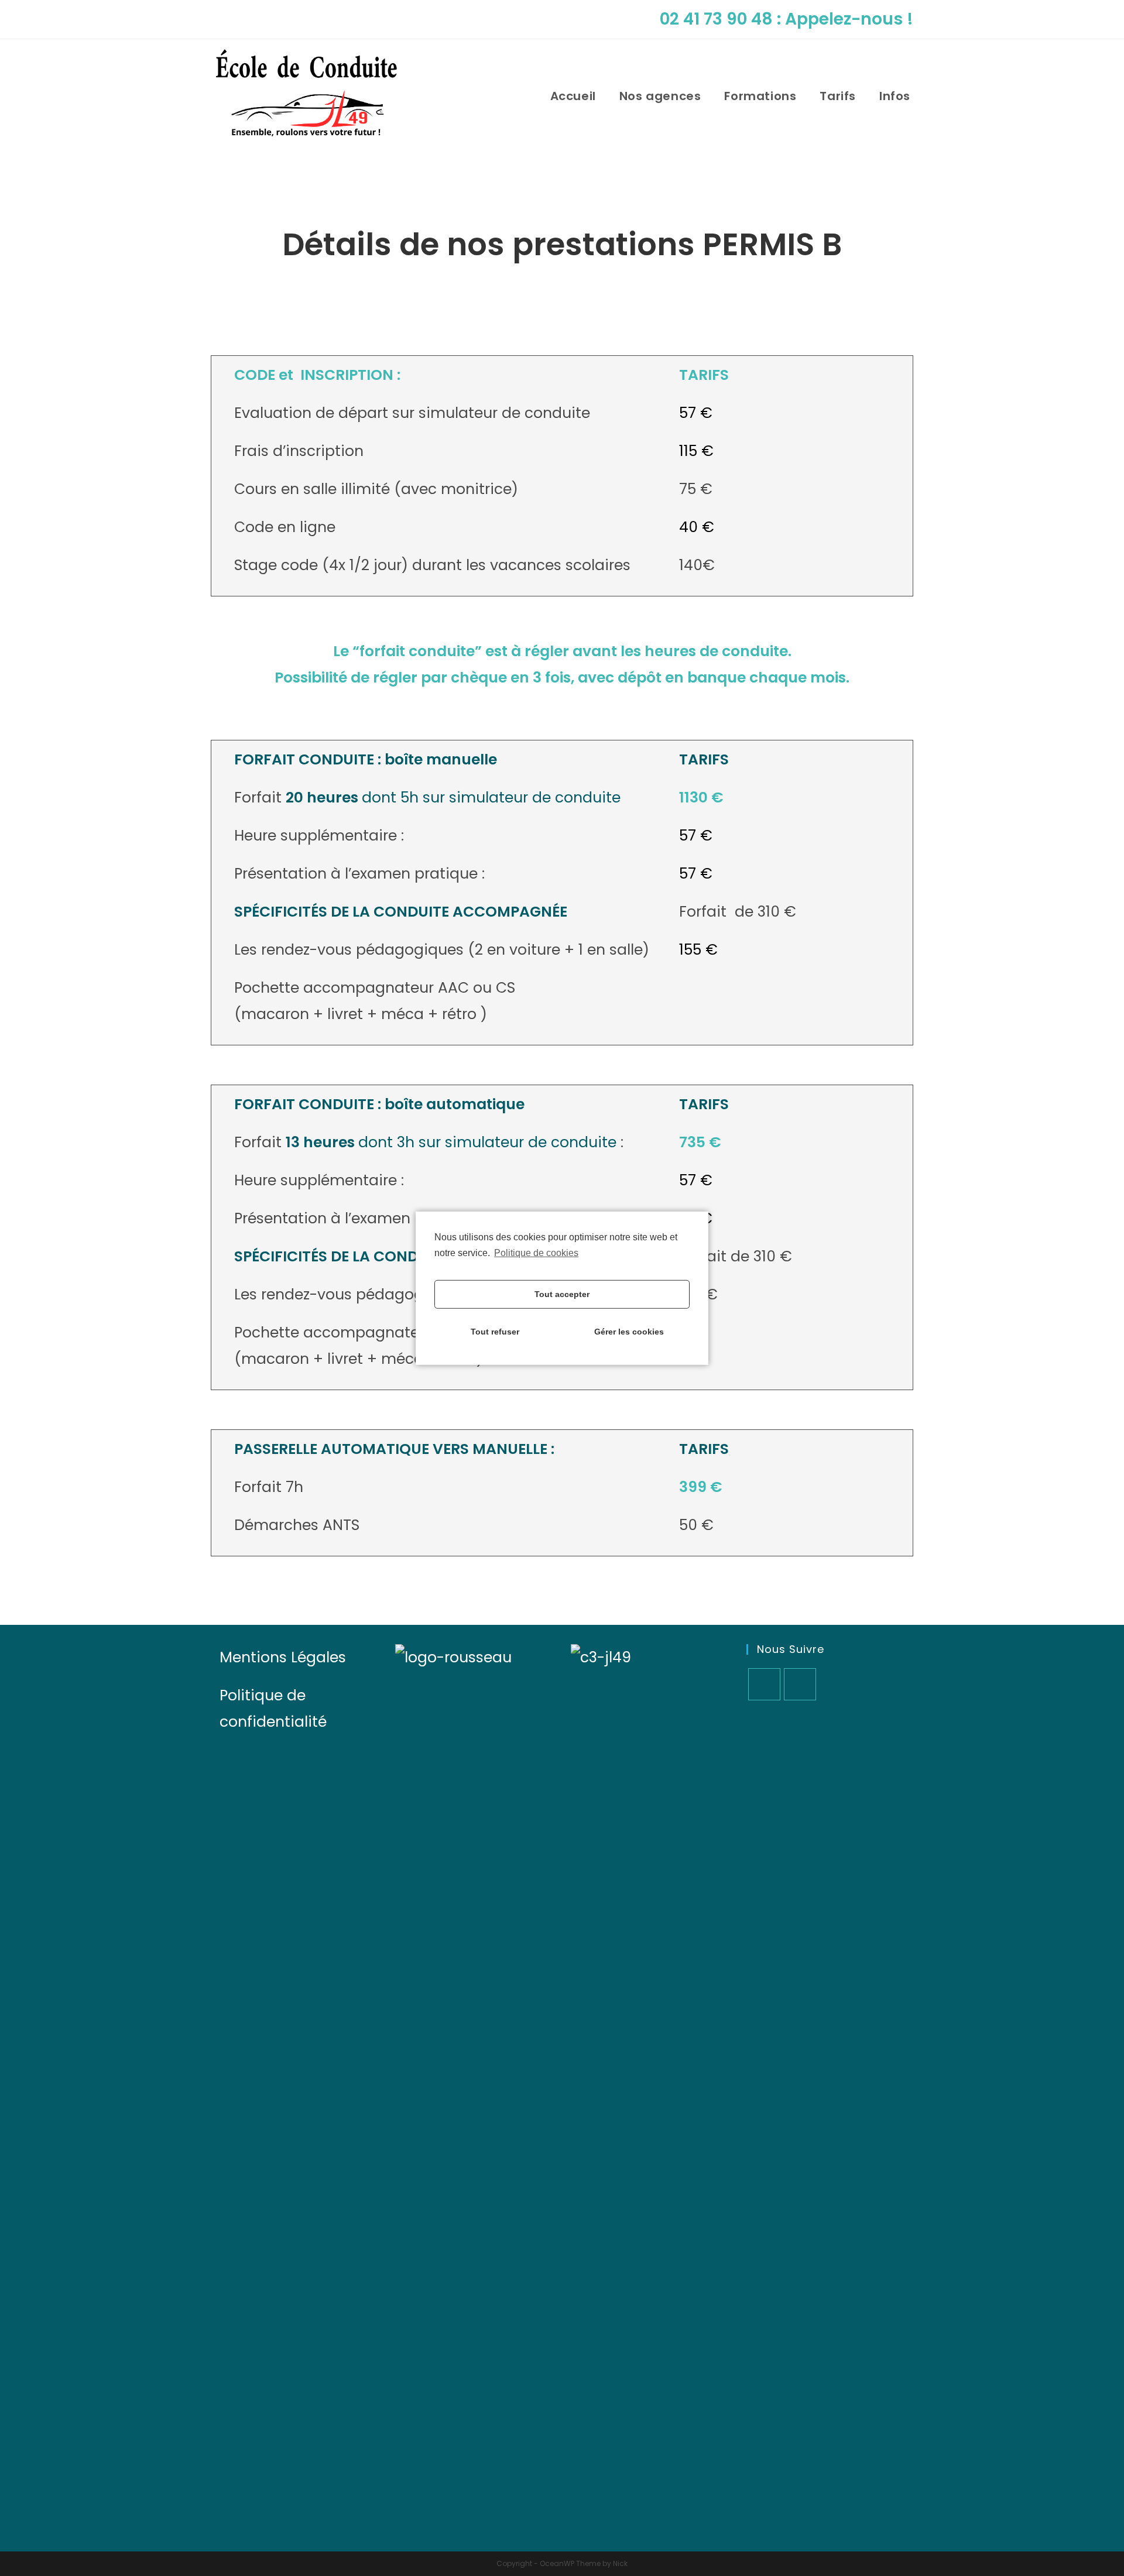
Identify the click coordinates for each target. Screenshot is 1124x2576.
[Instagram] (800, 1684)
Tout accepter (562, 1294)
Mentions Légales (283, 1657)
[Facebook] (764, 1684)
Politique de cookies (536, 1252)
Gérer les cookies (629, 1332)
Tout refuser (495, 1332)
